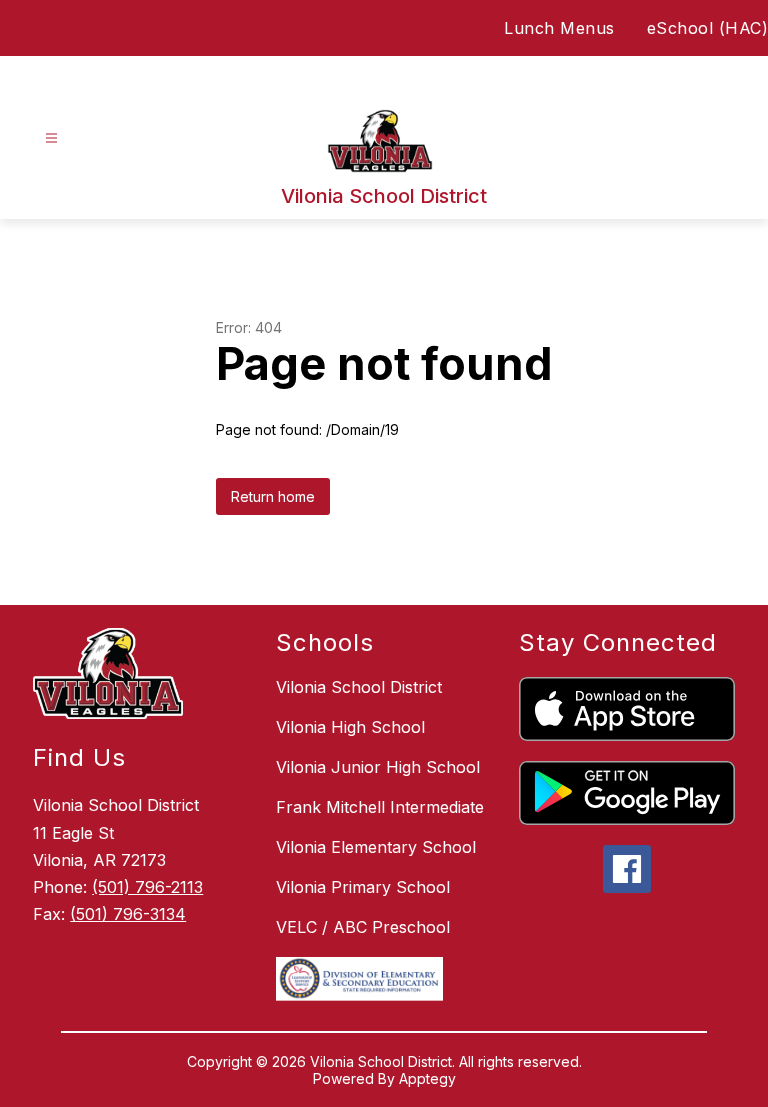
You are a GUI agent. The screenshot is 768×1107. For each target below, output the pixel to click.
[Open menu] (51, 138)
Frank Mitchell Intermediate (380, 807)
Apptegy (427, 1078)
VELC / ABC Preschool (363, 927)
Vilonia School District (359, 687)
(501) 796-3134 (128, 914)
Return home (273, 496)
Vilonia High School (350, 727)
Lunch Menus (559, 28)
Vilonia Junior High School (378, 767)
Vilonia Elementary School (376, 847)
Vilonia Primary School (363, 887)
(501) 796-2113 (147, 887)
